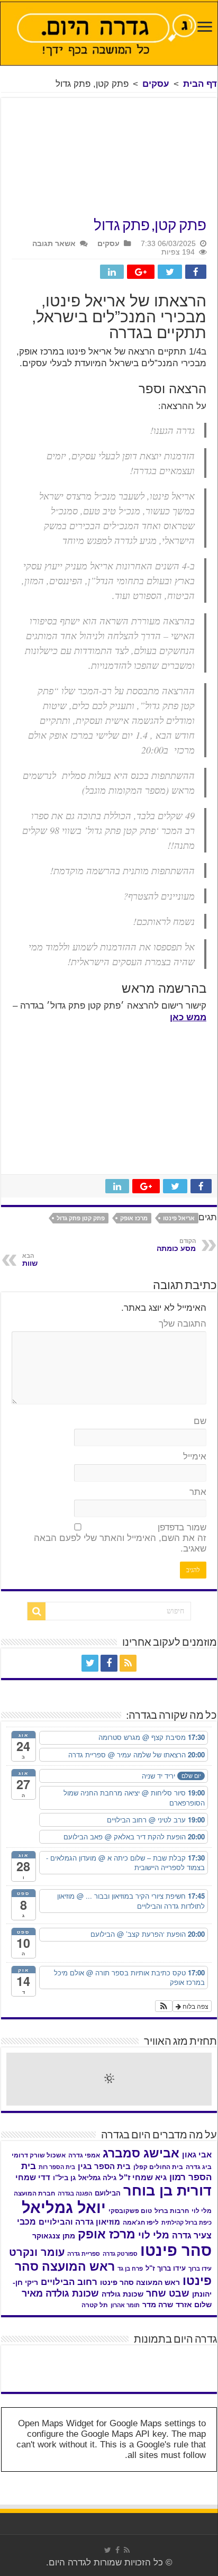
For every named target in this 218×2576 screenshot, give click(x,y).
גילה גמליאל (97, 2178)
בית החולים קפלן (158, 2167)
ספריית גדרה (84, 2254)
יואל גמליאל (64, 2208)
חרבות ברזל (172, 2211)
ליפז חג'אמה (141, 2223)
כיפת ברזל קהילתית (187, 2223)
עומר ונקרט (37, 2252)
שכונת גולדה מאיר (60, 2293)
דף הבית (200, 84)
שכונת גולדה (122, 2294)
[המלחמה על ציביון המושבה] (32, 2365)
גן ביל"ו (64, 2178)
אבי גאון (197, 2155)
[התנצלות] (135, 2365)
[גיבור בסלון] (135, 2355)
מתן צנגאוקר (54, 2236)
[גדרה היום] (109, 34)
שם (200, 1421)
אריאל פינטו (179, 1218)
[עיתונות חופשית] (83, 2365)
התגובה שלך (183, 1324)
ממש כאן (188, 1017)
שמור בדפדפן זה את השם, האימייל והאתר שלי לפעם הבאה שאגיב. (120, 1538)
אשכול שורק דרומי (39, 2155)
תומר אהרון (125, 2305)
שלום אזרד (194, 2305)
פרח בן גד (130, 2269)
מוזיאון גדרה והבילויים (79, 2222)
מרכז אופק (134, 1218)
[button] (164, 2006)
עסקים (156, 84)
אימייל (195, 1457)
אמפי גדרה (84, 2155)
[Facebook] (109, 1663)
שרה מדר (158, 2305)
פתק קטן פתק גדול (81, 1218)
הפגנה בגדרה (75, 2193)
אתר (198, 1492)
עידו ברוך (200, 2269)
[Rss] (128, 1663)
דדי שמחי (33, 2178)
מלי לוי (154, 2235)
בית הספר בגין (104, 2166)
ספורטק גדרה (120, 2254)
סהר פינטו (176, 2250)
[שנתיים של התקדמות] (186, 2369)
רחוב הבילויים (69, 2282)
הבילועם (108, 2193)
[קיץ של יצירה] (83, 2355)
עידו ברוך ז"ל (166, 2268)
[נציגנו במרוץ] (32, 2355)
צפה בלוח (195, 2006)
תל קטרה (95, 2305)
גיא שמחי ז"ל (143, 2177)
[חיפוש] (37, 1611)
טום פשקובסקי (130, 2211)
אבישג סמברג (141, 2153)
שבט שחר (168, 2293)
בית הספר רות (57, 2167)
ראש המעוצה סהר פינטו (140, 2282)
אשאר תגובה (54, 243)
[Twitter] (90, 1663)
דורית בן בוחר (167, 2191)
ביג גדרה (199, 2167)
